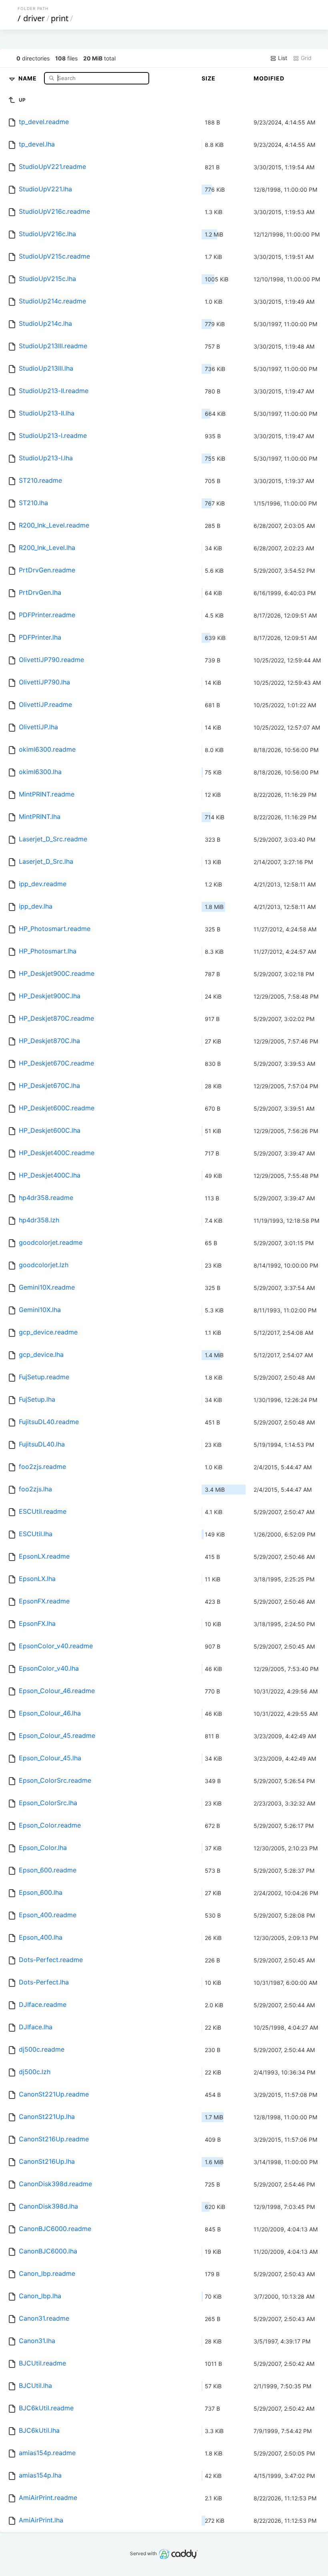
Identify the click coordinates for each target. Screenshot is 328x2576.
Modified (269, 78)
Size (209, 78)
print (60, 18)
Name (28, 78)
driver (34, 18)
